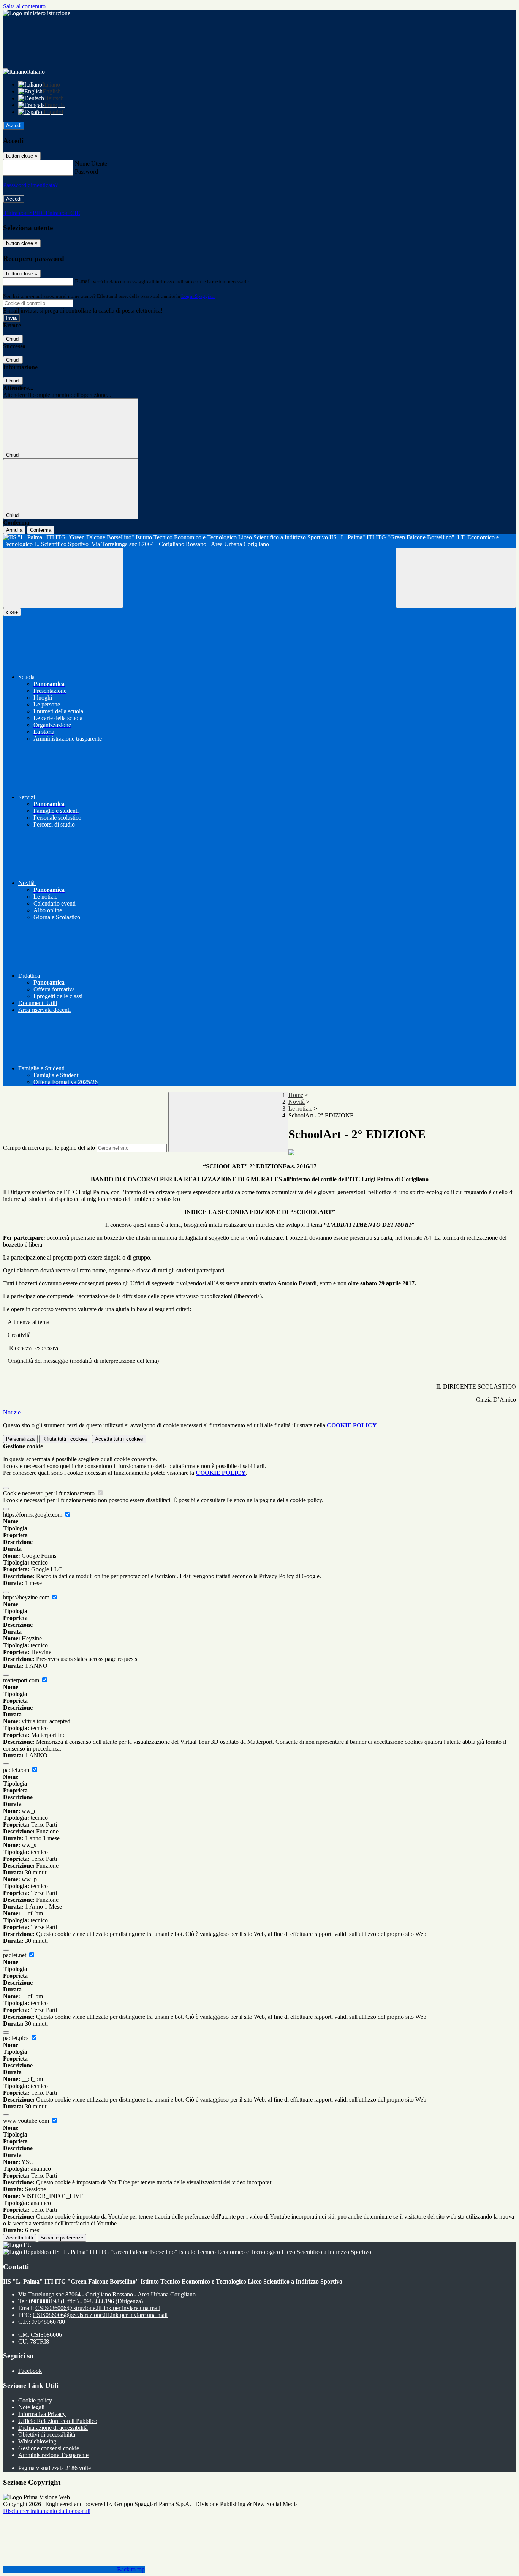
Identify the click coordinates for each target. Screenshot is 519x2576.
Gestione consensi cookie (49, 2448)
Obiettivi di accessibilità (47, 2435)
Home (296, 1095)
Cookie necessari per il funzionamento (50, 1493)
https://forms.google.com (33, 1515)
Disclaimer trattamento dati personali (47, 2511)
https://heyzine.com (27, 1597)
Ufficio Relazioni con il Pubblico (58, 2421)
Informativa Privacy (42, 2414)
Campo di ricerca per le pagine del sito (49, 1148)
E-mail (83, 281)
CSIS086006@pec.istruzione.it (100, 2315)
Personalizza (20, 1439)
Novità (297, 1102)
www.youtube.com (27, 2121)
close (12, 612)
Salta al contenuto (24, 6)
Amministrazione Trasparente (53, 2455)
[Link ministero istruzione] (37, 13)
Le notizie (300, 1109)
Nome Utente (91, 164)
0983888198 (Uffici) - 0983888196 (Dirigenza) (86, 2301)
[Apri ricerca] (456, 578)
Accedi (14, 126)
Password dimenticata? (30, 185)
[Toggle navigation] (63, 578)
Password (86, 171)
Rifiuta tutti (65, 1439)
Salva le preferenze (62, 2238)
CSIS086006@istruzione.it (98, 2308)
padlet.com (17, 1770)
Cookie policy (35, 2400)
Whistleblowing (37, 2441)
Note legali (31, 2407)
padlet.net (15, 1955)
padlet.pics (17, 2038)
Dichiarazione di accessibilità (53, 2428)
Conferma (41, 530)
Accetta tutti (119, 1439)
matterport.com (22, 1680)
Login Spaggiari (198, 296)
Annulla (14, 530)
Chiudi (13, 339)
